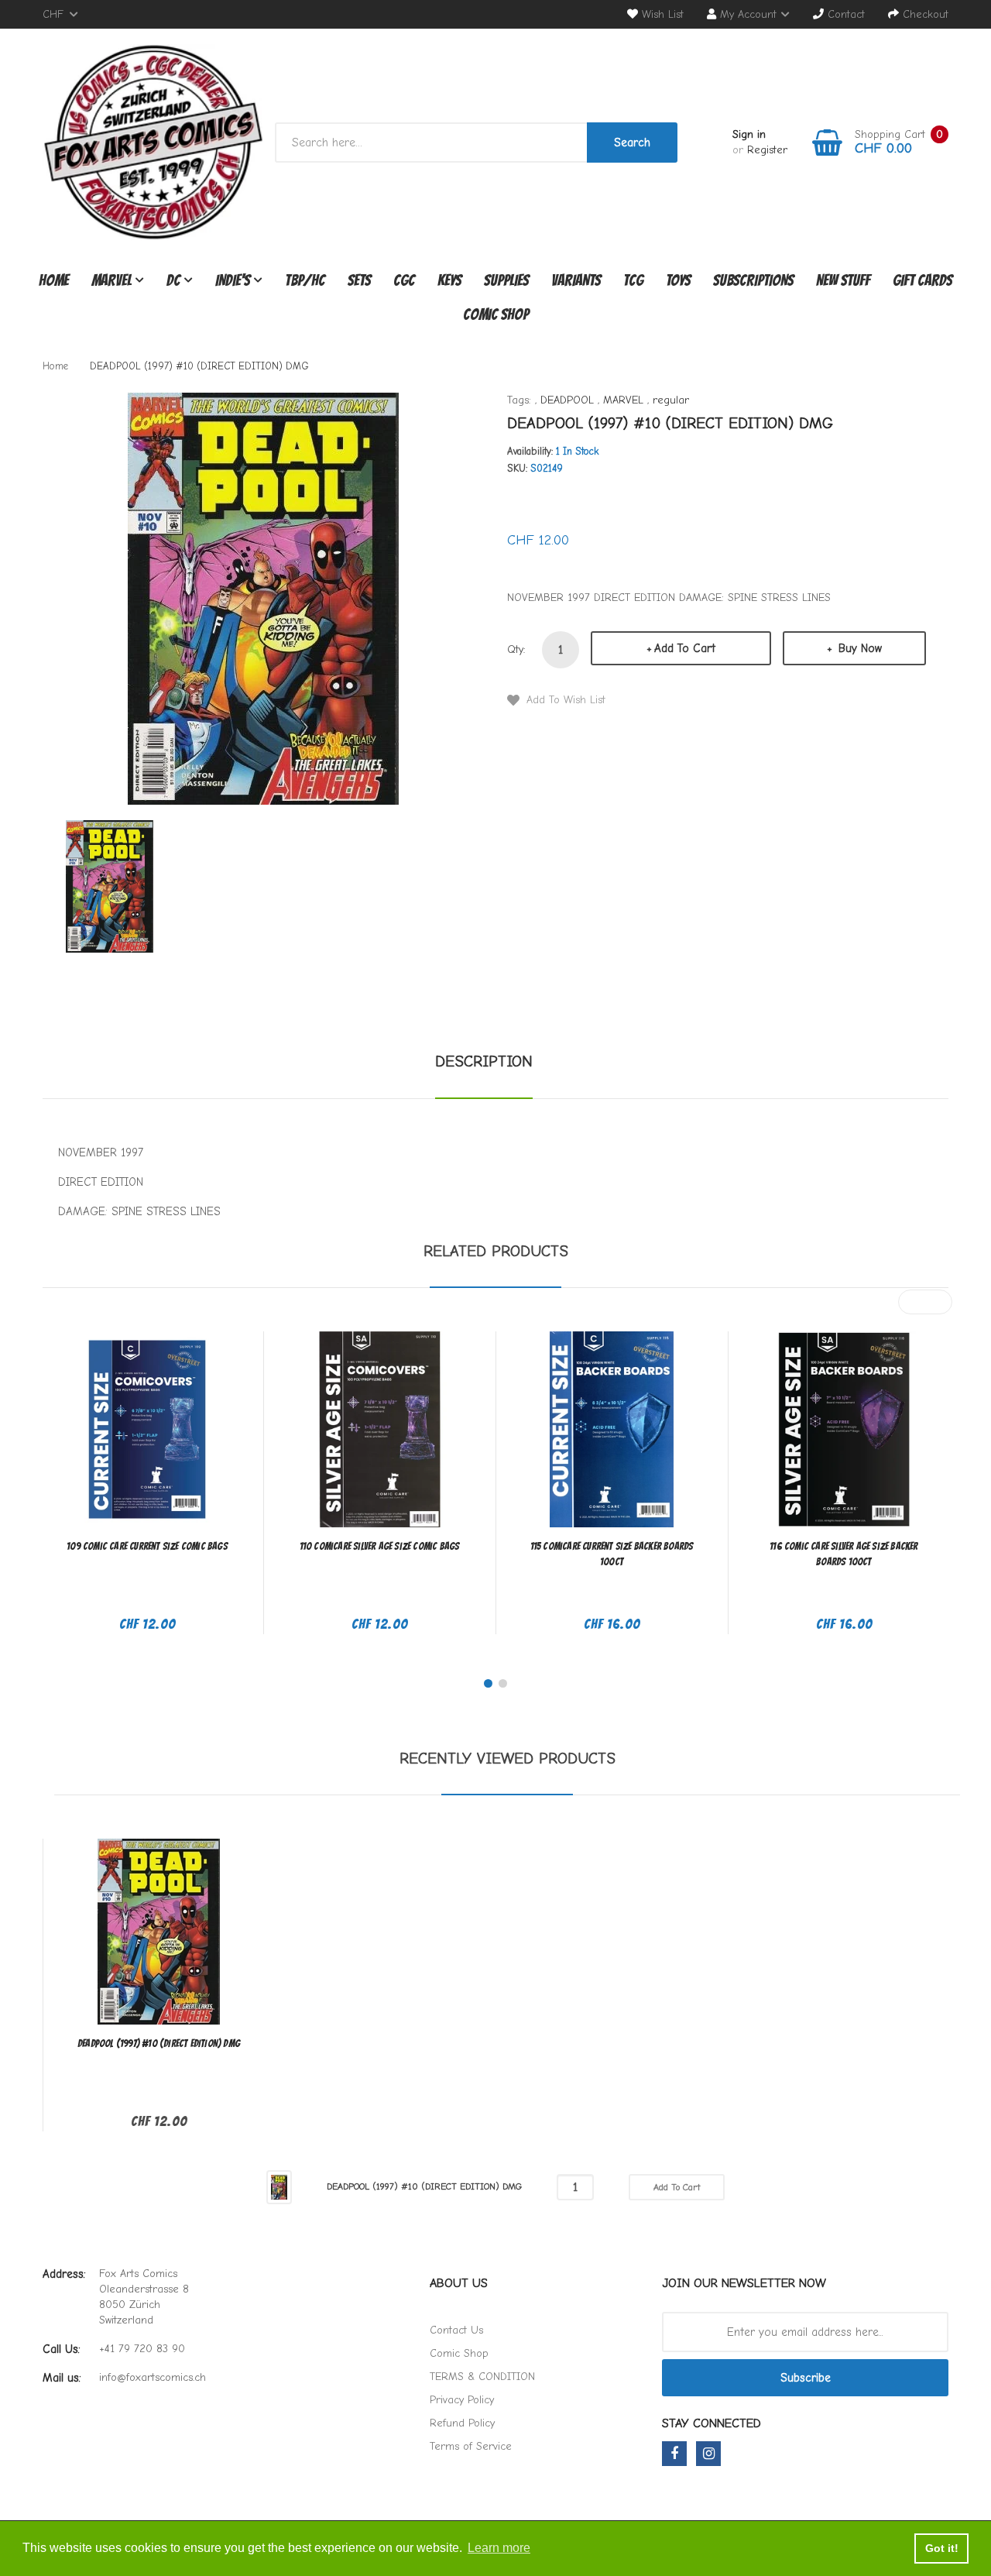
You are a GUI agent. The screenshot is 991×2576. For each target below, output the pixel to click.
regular (671, 400)
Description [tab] (484, 1061)
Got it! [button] (942, 2548)
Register (767, 150)
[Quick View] (208, 1439)
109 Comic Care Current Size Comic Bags (147, 1546)
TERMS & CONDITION (482, 2377)
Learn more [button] (499, 2548)
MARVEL (623, 400)
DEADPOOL (567, 400)
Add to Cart (685, 648)
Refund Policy (462, 2423)
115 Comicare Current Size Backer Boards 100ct (612, 1554)
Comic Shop (459, 2353)
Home (55, 366)
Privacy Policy (462, 2400)
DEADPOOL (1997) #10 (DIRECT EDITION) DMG (159, 2044)
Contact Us (456, 2330)
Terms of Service (471, 2446)
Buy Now (858, 648)
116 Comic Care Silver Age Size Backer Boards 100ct (844, 1554)
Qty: (516, 649)
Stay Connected (712, 2423)
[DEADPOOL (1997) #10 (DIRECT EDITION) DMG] (110, 886)
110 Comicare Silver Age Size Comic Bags (380, 1546)
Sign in (749, 134)
